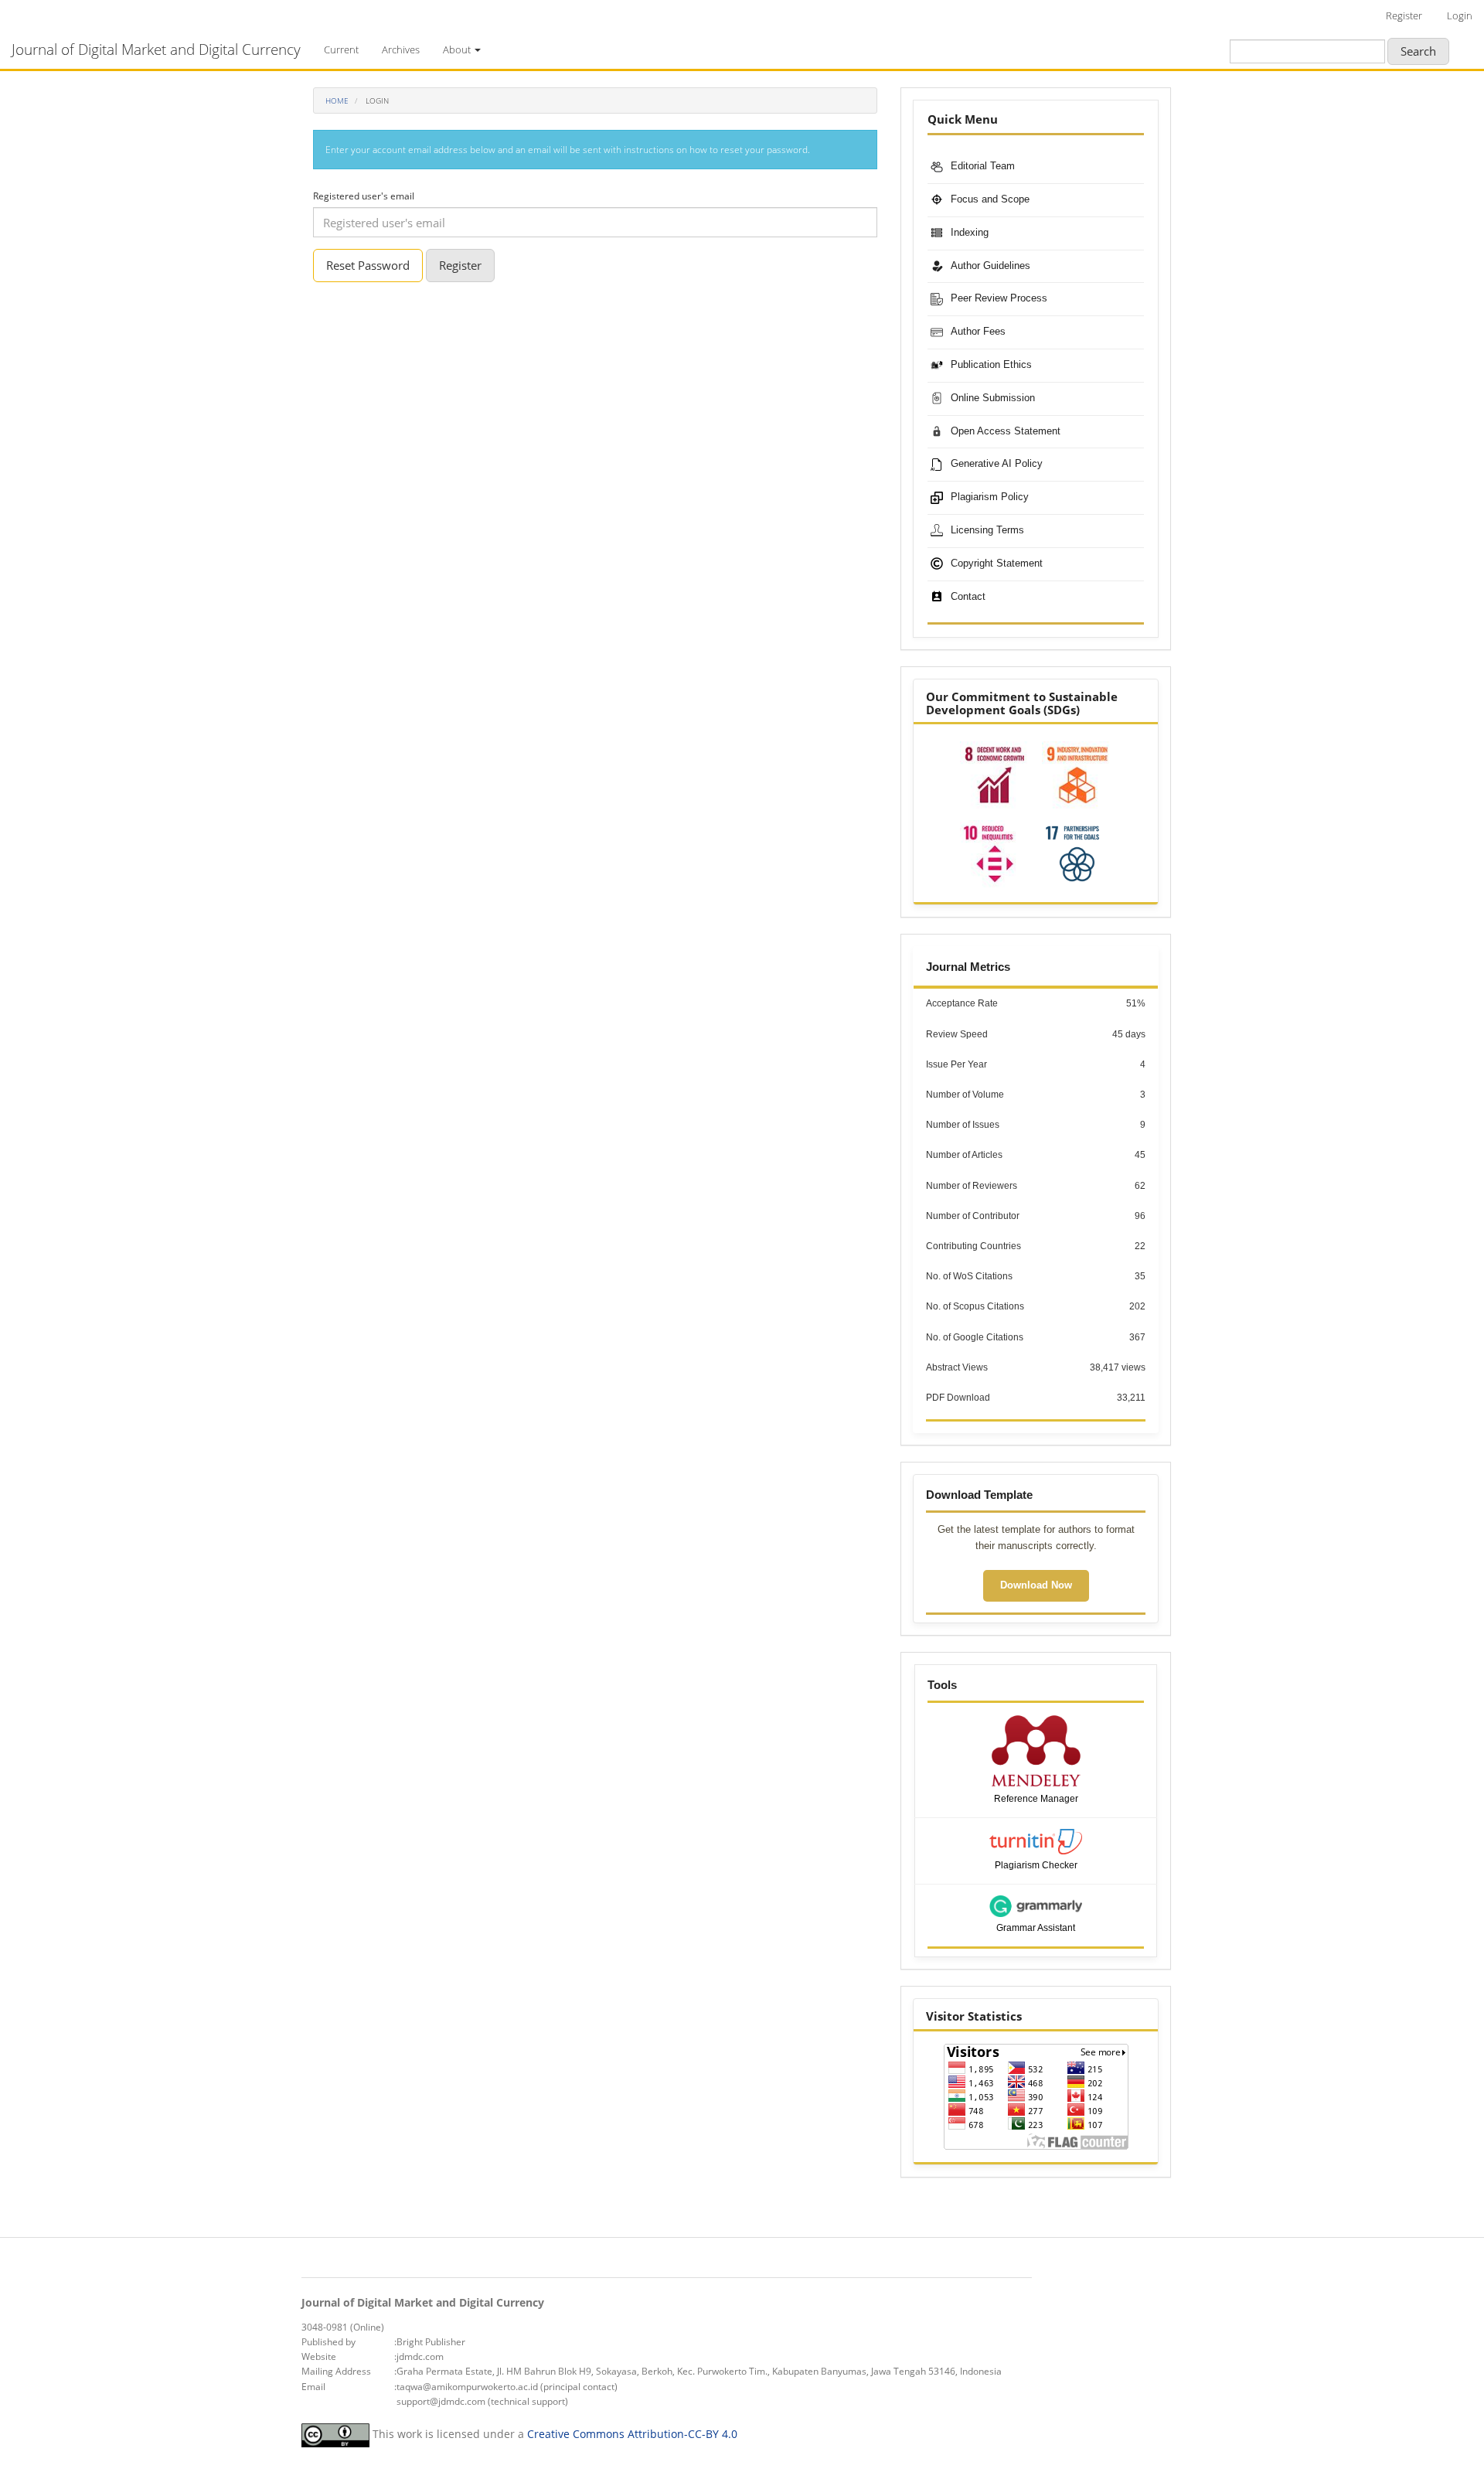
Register (1404, 15)
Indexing (970, 232)
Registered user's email (364, 196)
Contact (968, 596)
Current (341, 49)
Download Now (1036, 1585)
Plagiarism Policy (990, 497)
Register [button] (460, 265)
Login (1460, 15)
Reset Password (368, 265)
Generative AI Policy (997, 463)
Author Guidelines (990, 266)
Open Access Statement (1006, 431)
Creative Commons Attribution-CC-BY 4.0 (632, 2434)
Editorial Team (983, 166)
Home (337, 100)
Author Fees (978, 331)
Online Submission (993, 398)
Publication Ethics (991, 364)
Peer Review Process (999, 298)
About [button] (458, 49)
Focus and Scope (990, 199)
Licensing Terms (987, 530)
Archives (401, 49)
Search (1418, 51)
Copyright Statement (997, 563)
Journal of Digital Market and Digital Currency (156, 49)
